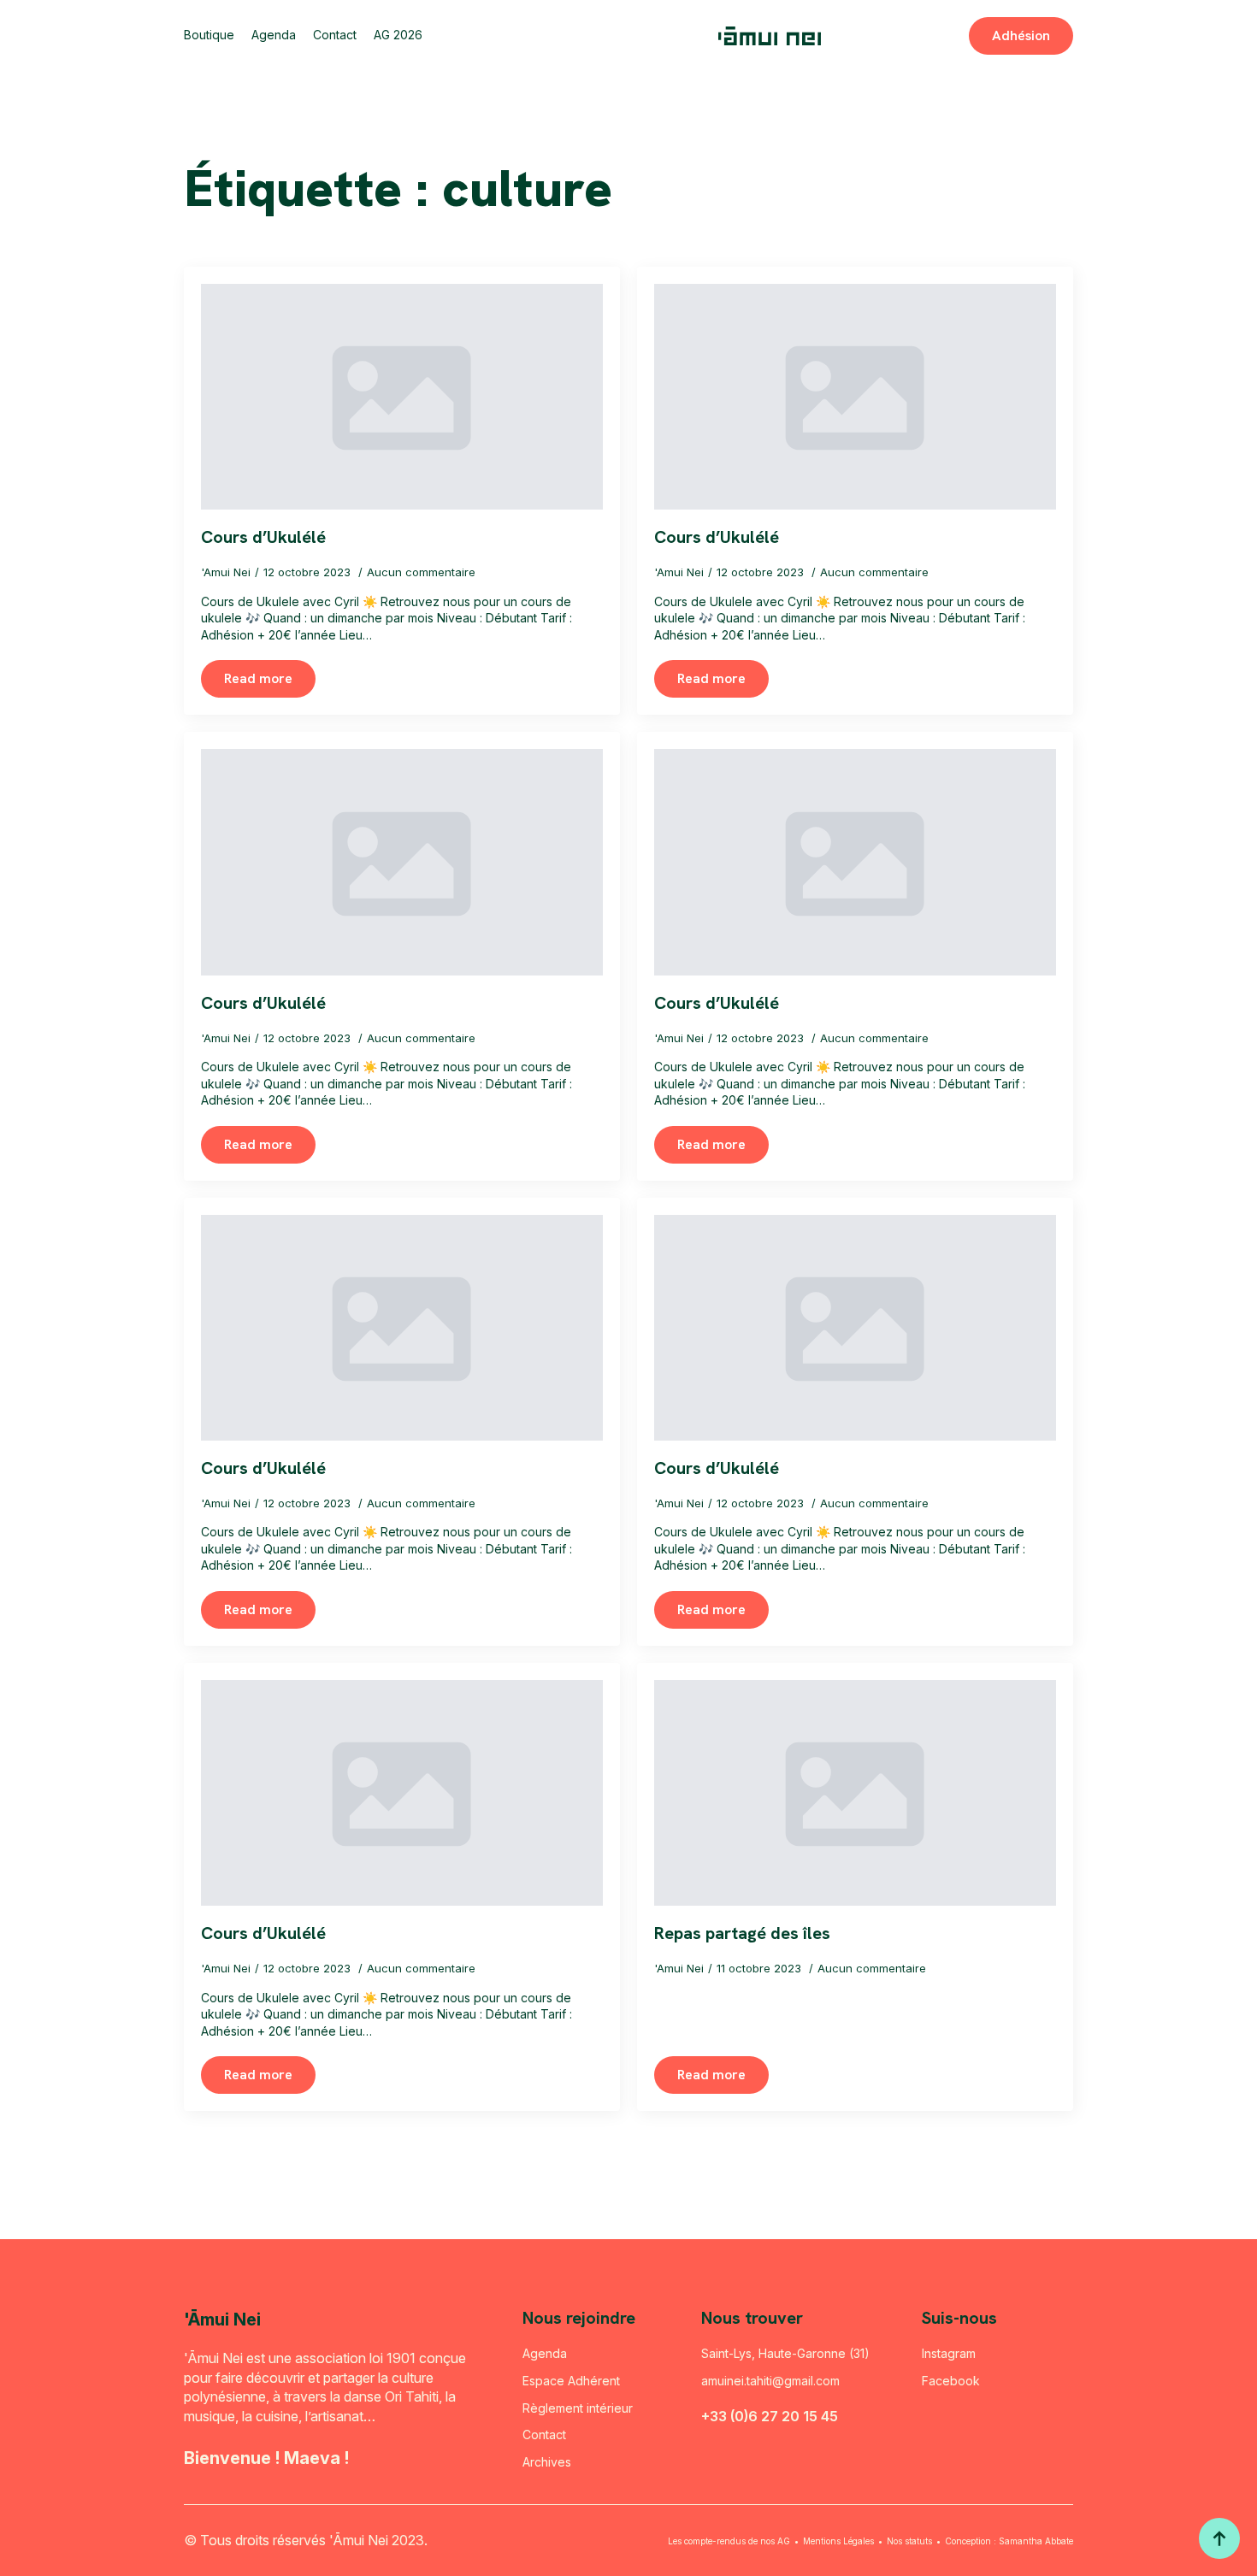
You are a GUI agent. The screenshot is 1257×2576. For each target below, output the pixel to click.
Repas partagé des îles (742, 1933)
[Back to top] (1219, 2538)
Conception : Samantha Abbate (1009, 2541)
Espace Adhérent (571, 2381)
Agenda (274, 35)
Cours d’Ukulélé (263, 537)
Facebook (951, 2381)
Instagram (949, 2353)
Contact (335, 35)
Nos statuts (909, 2541)
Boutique (209, 35)
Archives (547, 2462)
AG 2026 (398, 35)
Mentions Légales (838, 2541)
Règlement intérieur (578, 2408)
